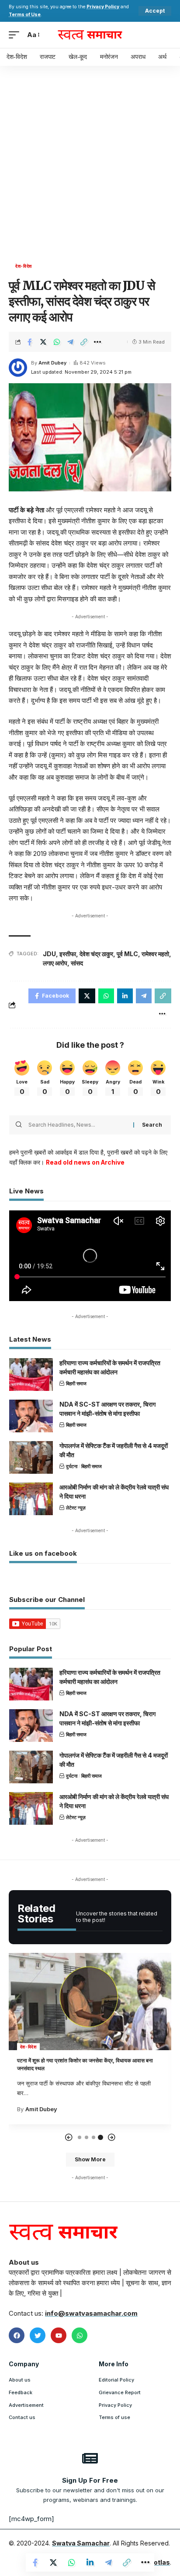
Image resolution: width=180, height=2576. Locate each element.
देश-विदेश (24, 266)
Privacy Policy (103, 7)
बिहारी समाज (76, 1383)
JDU (49, 954)
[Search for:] (78, 1125)
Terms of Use (25, 15)
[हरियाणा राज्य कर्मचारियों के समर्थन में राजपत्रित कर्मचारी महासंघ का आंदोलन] (31, 1375)
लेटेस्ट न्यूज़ (76, 1508)
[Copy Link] (84, 342)
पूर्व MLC (127, 954)
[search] (165, 35)
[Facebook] (17, 2335)
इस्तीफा (68, 954)
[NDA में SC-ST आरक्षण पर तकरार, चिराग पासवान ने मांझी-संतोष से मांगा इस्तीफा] (31, 1416)
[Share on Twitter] (43, 342)
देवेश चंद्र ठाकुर (96, 954)
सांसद (77, 963)
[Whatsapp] (80, 2335)
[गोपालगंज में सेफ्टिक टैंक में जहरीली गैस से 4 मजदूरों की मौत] (31, 1457)
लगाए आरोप (55, 963)
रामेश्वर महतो (155, 954)
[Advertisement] (90, 167)
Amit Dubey (52, 363)
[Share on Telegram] (70, 342)
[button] (69, 2138)
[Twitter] (38, 2335)
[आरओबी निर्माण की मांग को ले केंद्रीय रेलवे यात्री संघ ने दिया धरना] (31, 1499)
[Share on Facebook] (30, 342)
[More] (97, 342)
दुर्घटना (72, 1466)
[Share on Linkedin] (90, 2562)
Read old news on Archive (85, 1162)
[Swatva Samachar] (90, 35)
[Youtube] (59, 2335)
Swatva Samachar (81, 2543)
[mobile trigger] (16, 35)
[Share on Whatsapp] (57, 342)
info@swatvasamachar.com (91, 2313)
